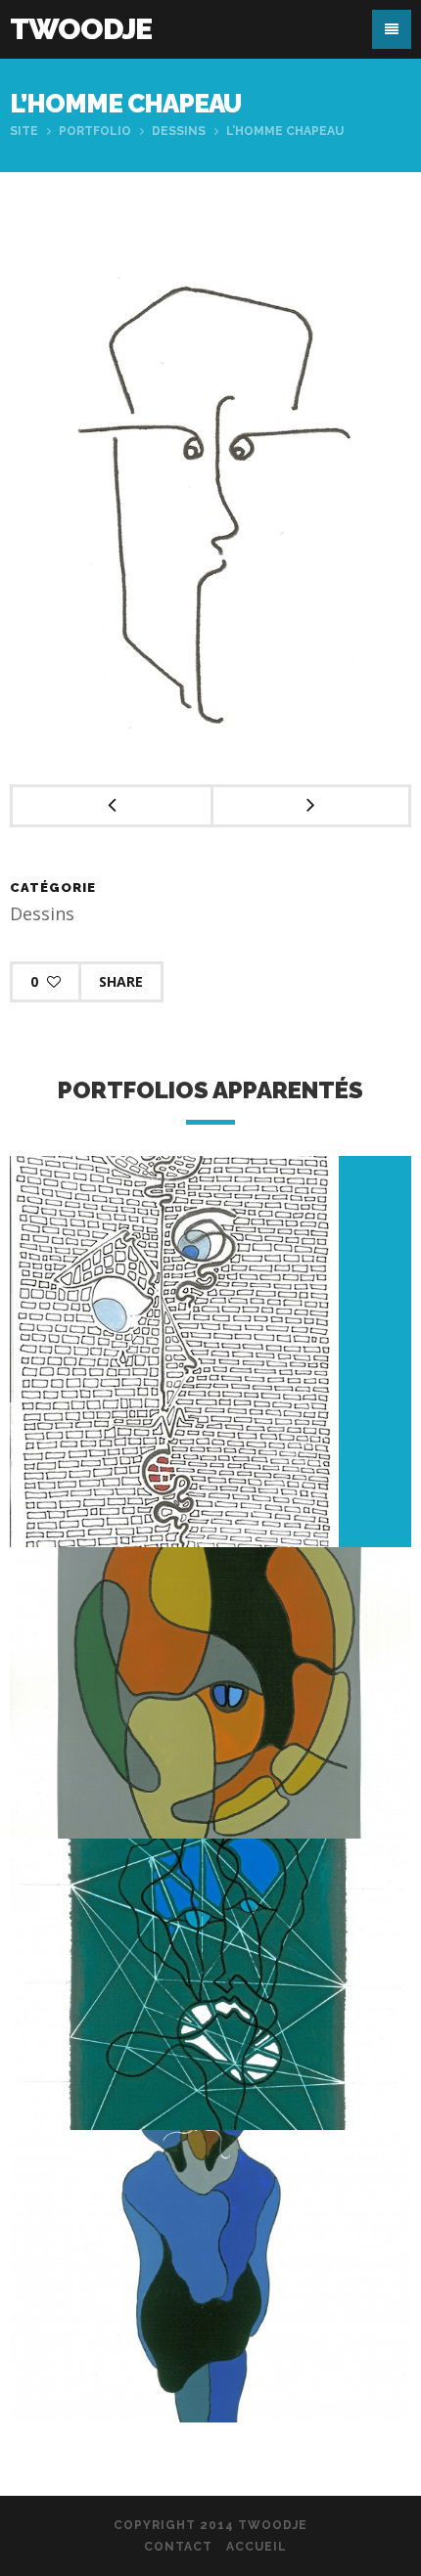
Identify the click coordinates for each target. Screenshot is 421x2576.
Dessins (179, 131)
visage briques (210, 1391)
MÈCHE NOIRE (210, 1723)
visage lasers (211, 2014)
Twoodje (81, 29)
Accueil (257, 2547)
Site (24, 131)
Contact (178, 2547)
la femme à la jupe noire (211, 2306)
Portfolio (95, 131)
